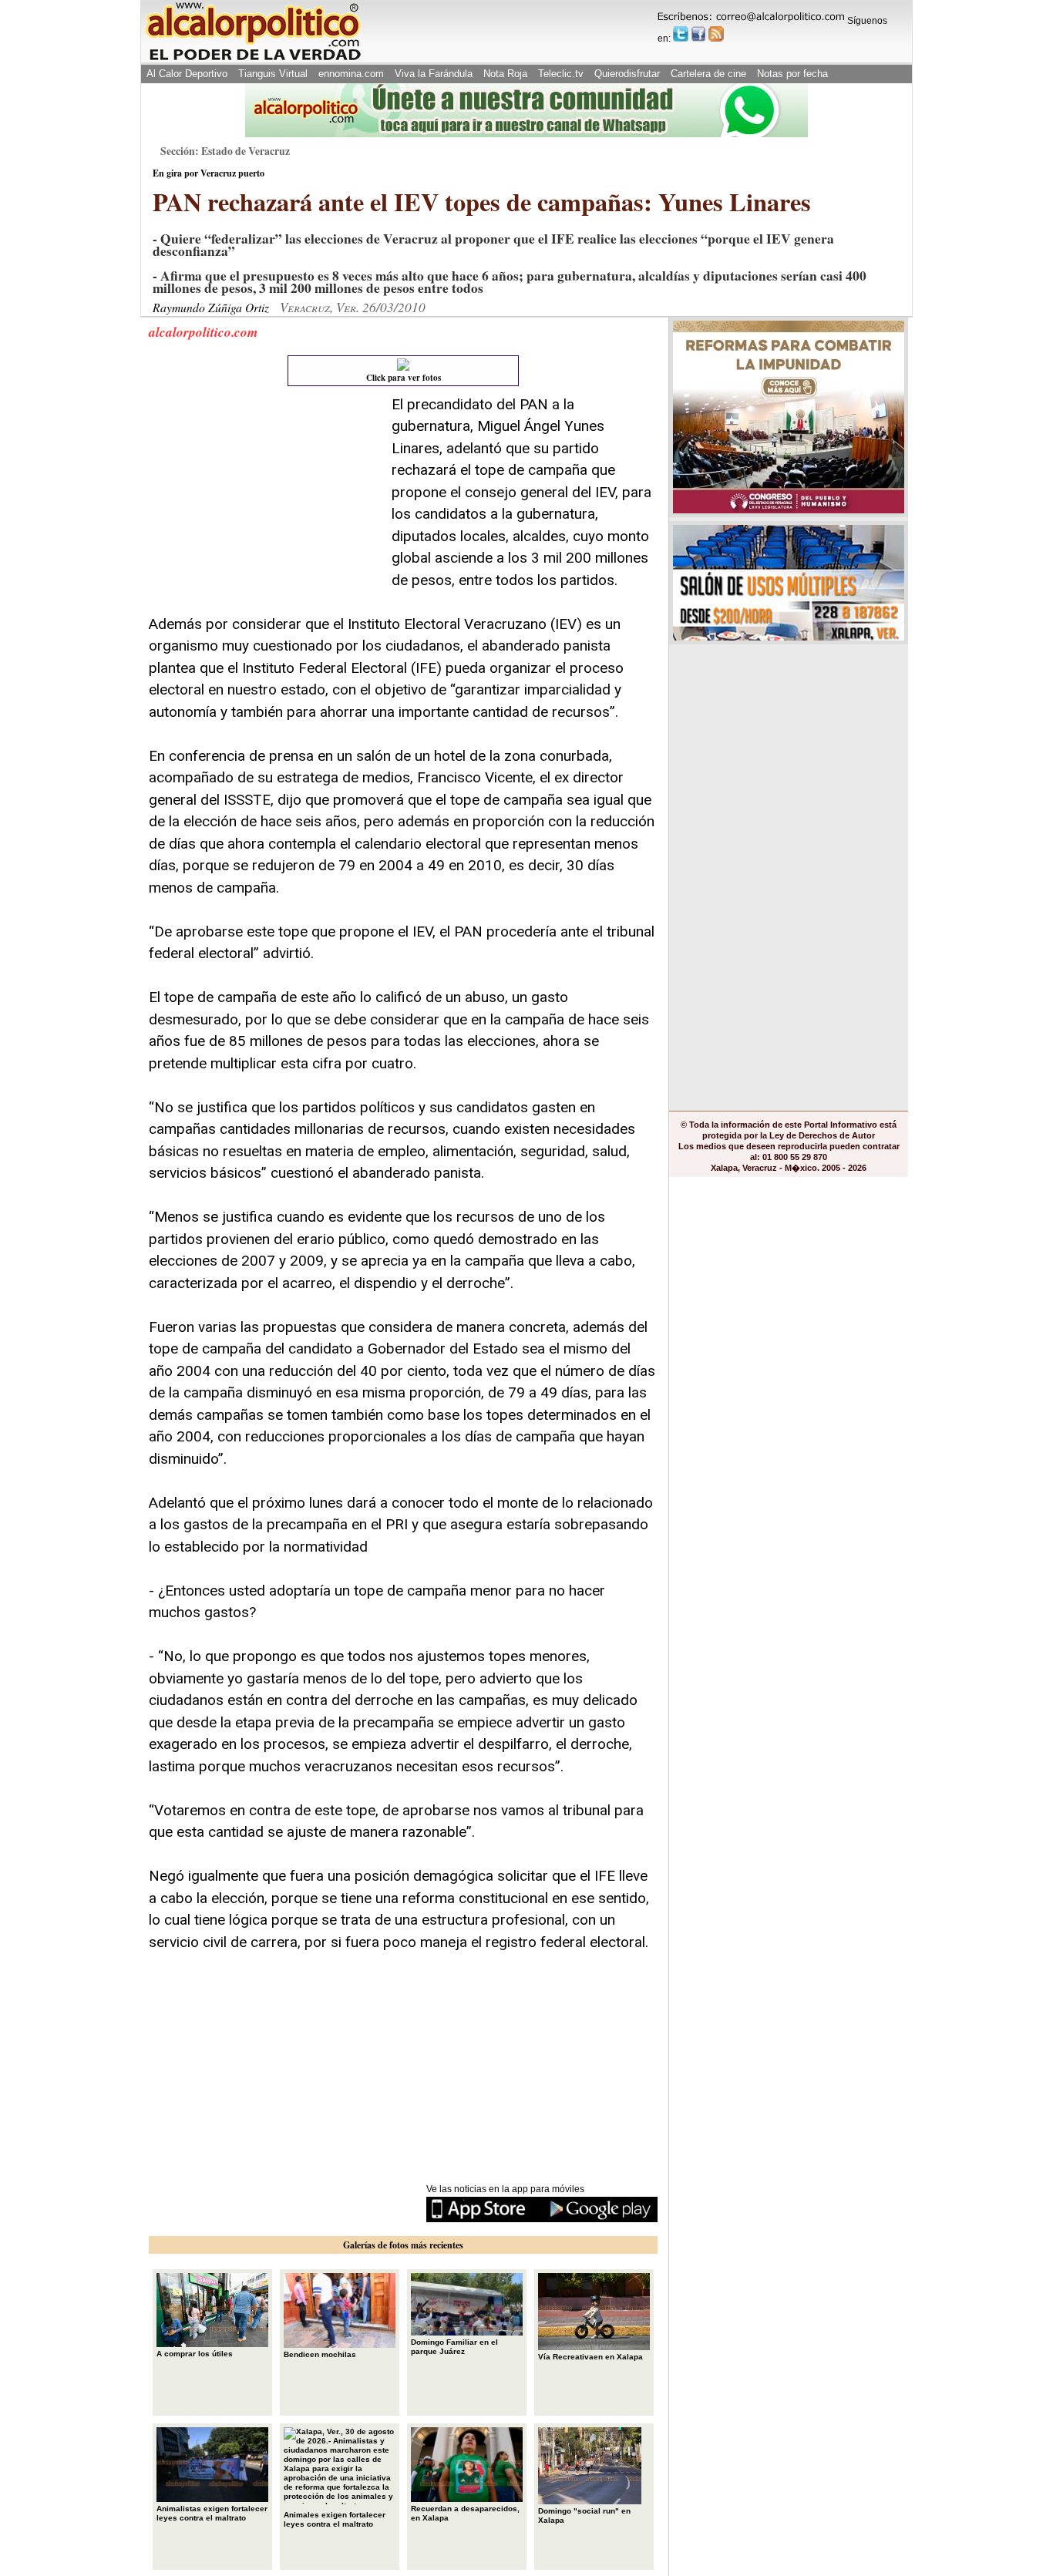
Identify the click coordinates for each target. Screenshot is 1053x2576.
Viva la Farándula (434, 74)
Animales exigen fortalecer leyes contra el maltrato (335, 2519)
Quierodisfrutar (627, 74)
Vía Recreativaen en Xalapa (590, 2357)
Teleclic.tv (561, 74)
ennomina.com (351, 74)
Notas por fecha (792, 74)
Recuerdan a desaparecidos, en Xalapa (465, 2513)
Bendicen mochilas (320, 2354)
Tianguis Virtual (273, 74)
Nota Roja (505, 74)
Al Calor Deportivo (187, 74)
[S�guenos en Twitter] (681, 34)
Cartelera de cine (708, 74)
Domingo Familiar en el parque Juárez (454, 2347)
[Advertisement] (264, 490)
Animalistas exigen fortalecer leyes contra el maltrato (212, 2513)
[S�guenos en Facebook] (698, 34)
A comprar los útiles (195, 2354)
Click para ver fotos (404, 378)
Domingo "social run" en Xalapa (584, 2515)
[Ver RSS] (716, 34)
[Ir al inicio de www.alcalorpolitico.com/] (253, 59)
